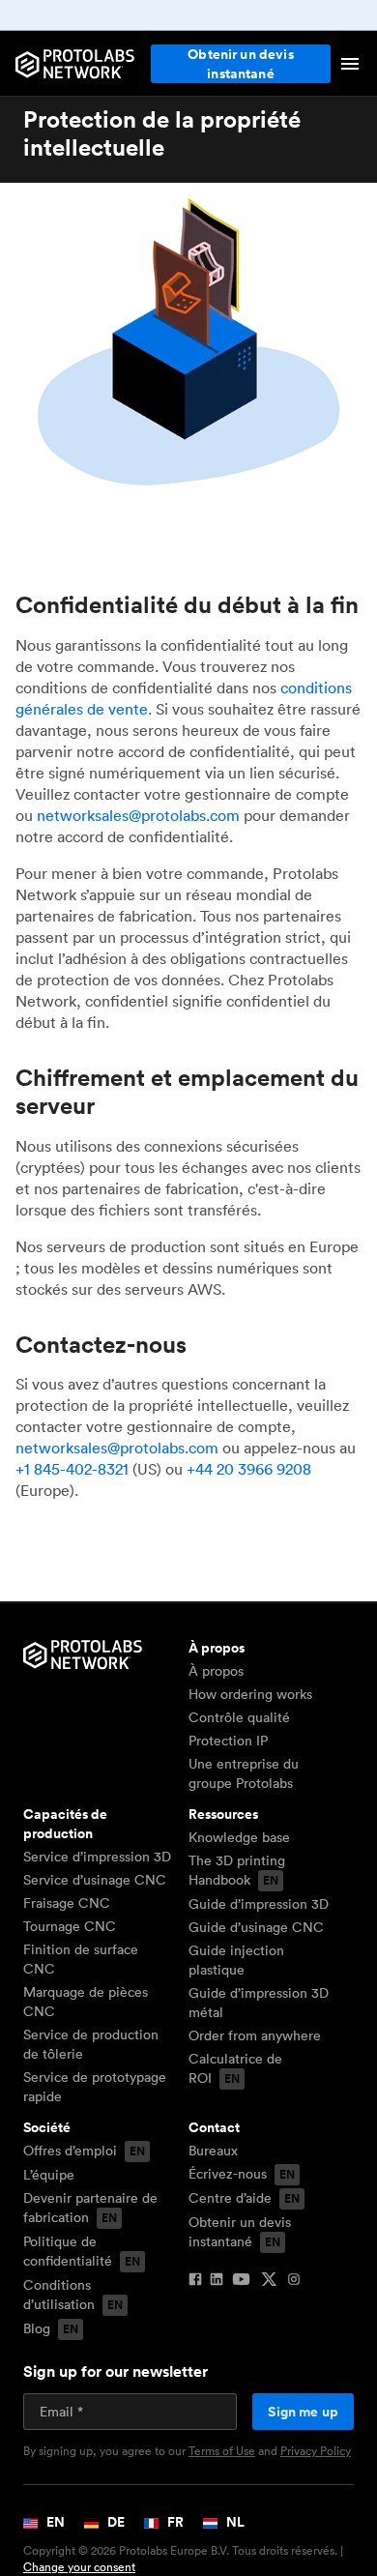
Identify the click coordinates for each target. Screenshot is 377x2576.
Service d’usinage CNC (95, 1880)
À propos (216, 1671)
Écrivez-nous (228, 2174)
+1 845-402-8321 (72, 1469)
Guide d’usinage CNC (256, 1927)
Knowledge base (239, 1837)
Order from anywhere (255, 2035)
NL (234, 2522)
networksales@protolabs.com (138, 815)
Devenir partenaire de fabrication (90, 2208)
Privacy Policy (316, 2451)
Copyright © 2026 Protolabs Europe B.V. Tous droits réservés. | (183, 2559)
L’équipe (49, 2175)
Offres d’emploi (70, 2151)
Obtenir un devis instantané (241, 64)
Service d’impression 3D (97, 1857)
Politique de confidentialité (68, 2251)
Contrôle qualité (239, 1717)
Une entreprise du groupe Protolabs (244, 1773)
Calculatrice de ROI (235, 2068)
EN (54, 2522)
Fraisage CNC (67, 1903)
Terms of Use (222, 2451)
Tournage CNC (70, 1926)
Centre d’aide (230, 2198)
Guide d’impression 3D (259, 1904)
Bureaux (213, 2151)
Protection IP (228, 1741)
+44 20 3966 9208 (249, 1469)
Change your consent (79, 2567)
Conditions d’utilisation (59, 2295)
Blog (37, 2328)
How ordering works (250, 1694)
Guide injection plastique (236, 1960)
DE (115, 2522)
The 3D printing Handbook (237, 1870)
